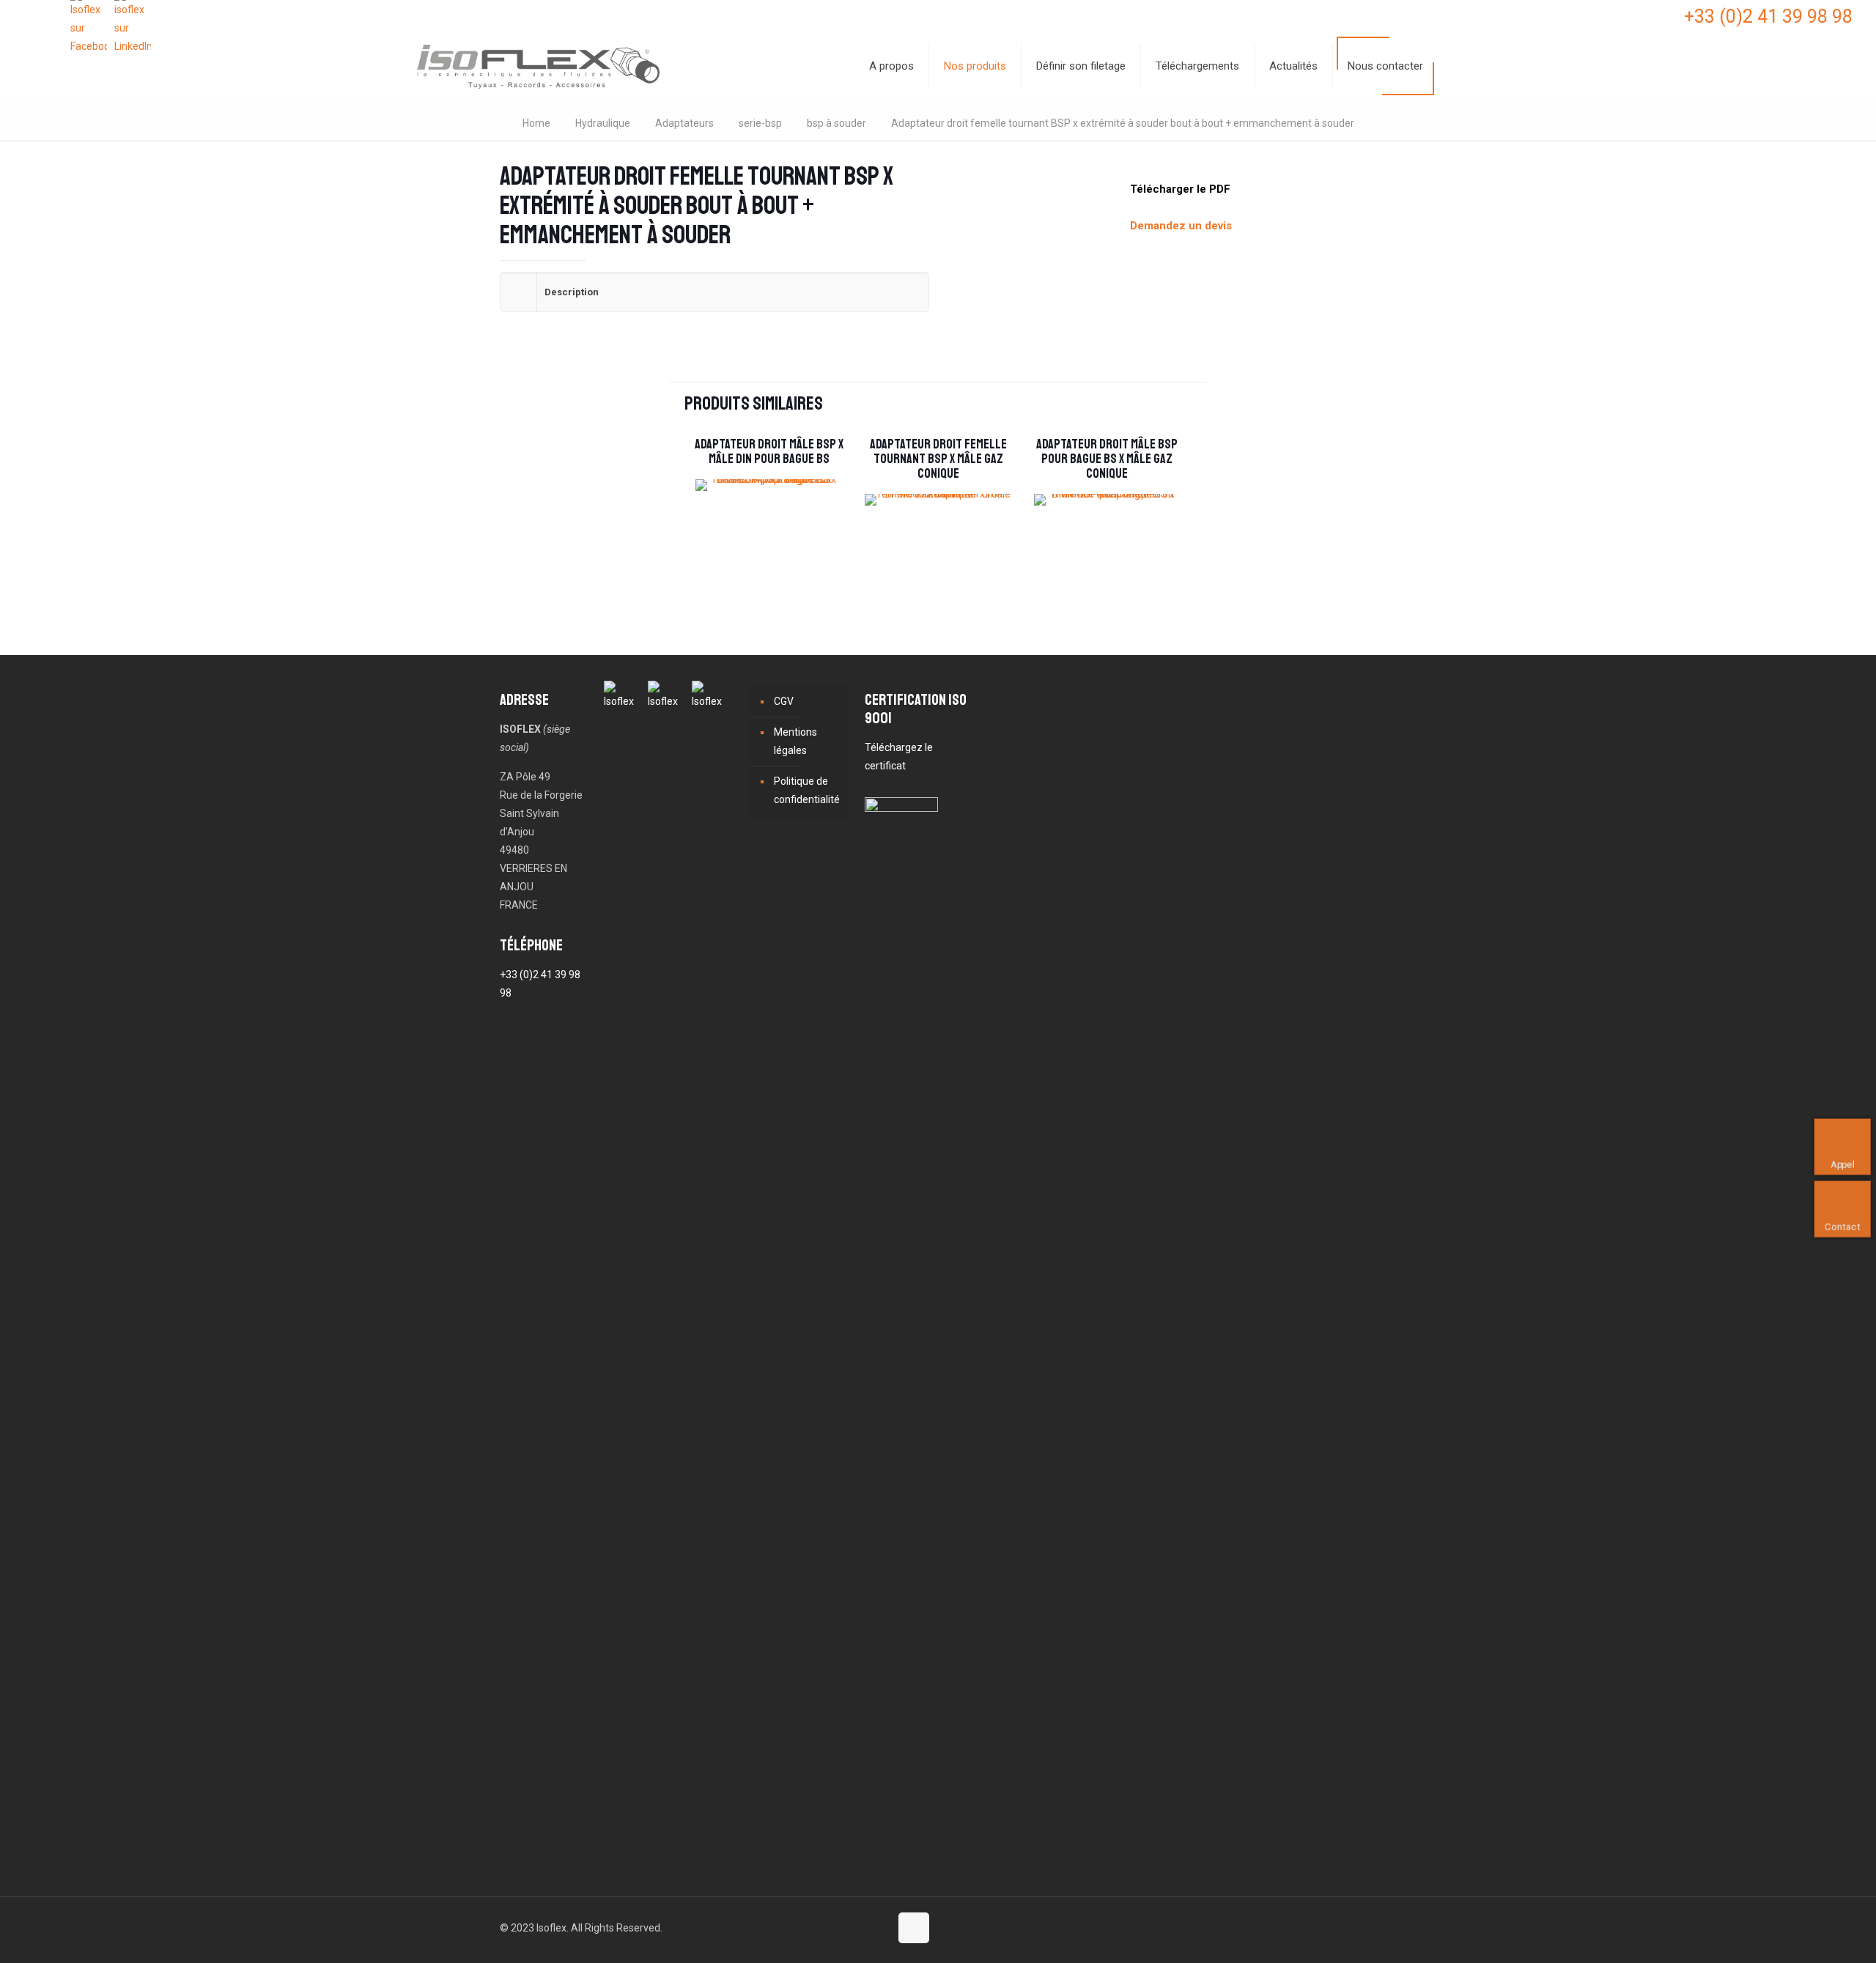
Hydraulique (603, 123)
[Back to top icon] (914, 1928)
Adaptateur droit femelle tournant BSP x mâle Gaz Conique (938, 459)
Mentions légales (795, 741)
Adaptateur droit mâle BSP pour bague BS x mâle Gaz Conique (1107, 459)
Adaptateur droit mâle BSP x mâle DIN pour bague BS (769, 451)
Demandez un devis (1181, 226)
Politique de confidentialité (807, 790)
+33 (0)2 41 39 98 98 (1768, 16)
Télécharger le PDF (1180, 189)
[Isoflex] (538, 66)
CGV (784, 701)
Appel (1843, 1164)
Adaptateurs (684, 123)
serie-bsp (760, 123)
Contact (1842, 1226)
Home (536, 123)
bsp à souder (837, 123)
